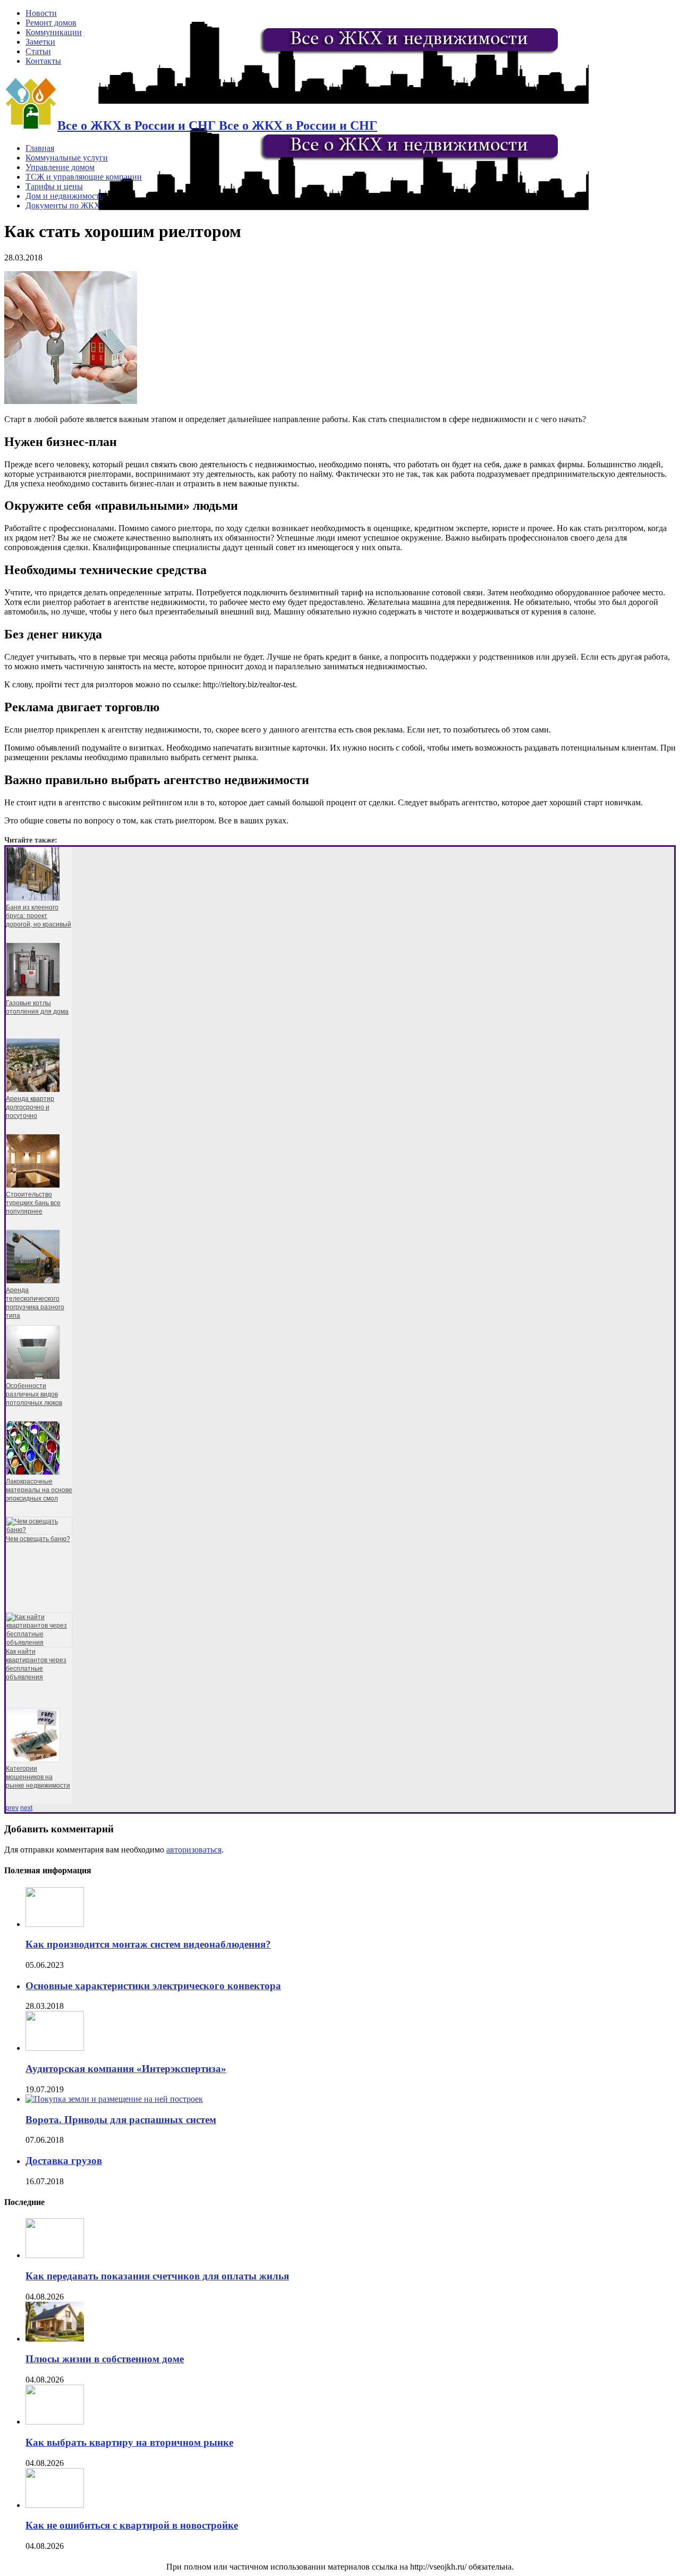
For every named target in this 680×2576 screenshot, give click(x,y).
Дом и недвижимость (64, 196)
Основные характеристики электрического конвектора (153, 1986)
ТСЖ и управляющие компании (84, 177)
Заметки (40, 42)
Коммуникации (54, 32)
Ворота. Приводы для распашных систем (121, 2120)
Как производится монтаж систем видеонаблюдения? (148, 1944)
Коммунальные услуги (67, 158)
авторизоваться (194, 1850)
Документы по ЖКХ (63, 205)
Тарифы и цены (54, 186)
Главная (40, 148)
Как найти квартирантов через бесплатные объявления (36, 1664)
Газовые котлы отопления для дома (37, 1007)
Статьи (38, 51)
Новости (41, 13)
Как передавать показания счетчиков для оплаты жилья (157, 2276)
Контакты (43, 61)
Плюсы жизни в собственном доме (105, 2359)
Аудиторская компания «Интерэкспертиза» (126, 2069)
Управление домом (60, 167)
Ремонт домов (51, 23)
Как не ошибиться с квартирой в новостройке (132, 2525)
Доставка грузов (64, 2161)
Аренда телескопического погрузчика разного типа (35, 1303)
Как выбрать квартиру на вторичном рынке (129, 2442)
